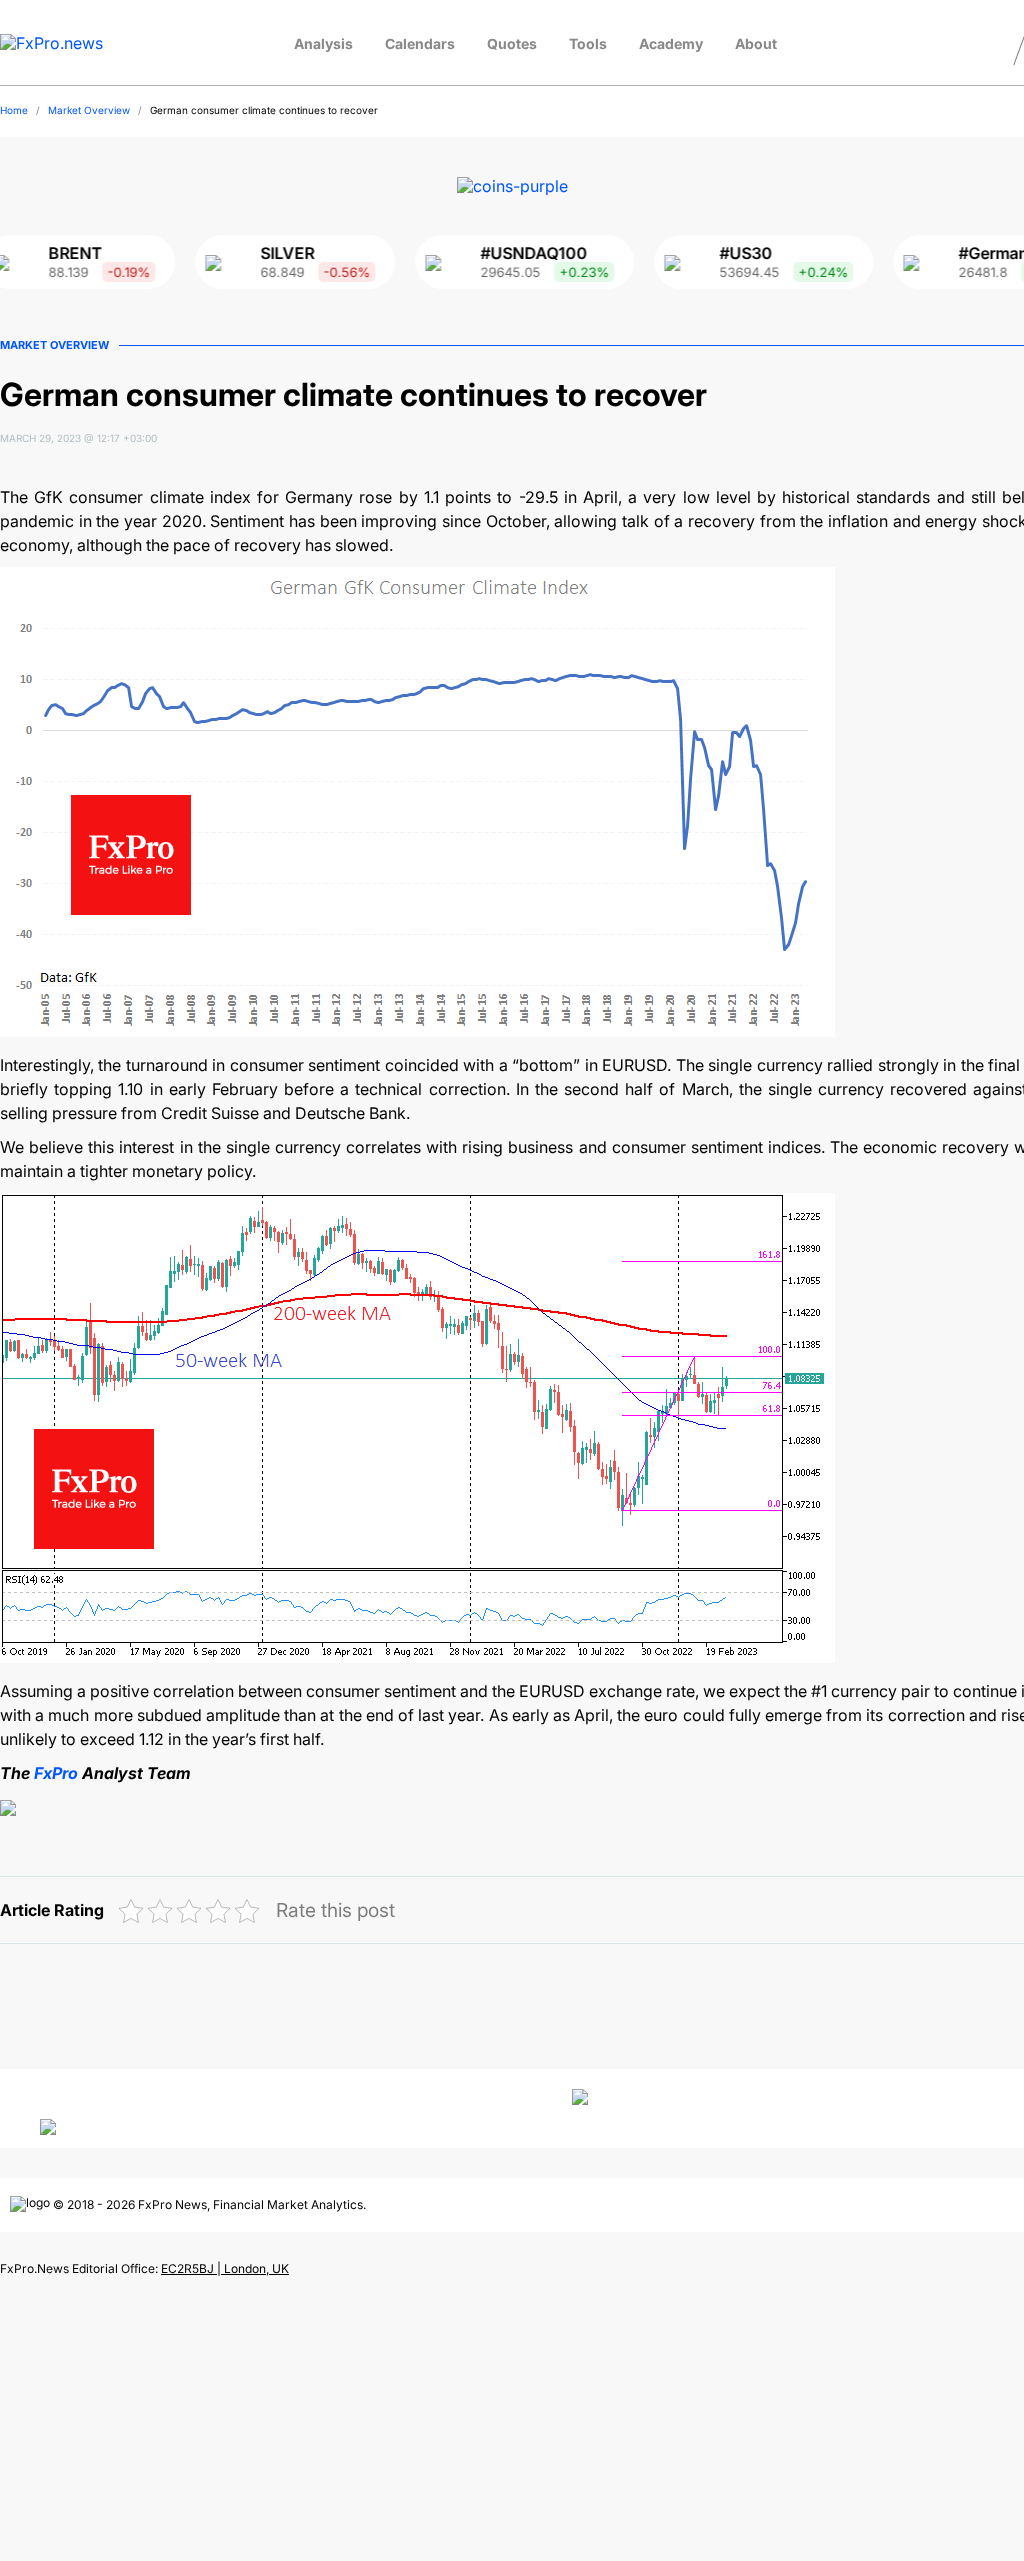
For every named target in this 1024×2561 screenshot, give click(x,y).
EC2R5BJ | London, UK (225, 2268)
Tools (588, 43)
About (756, 43)
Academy (671, 43)
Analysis (323, 43)
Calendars (420, 43)
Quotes (512, 43)
